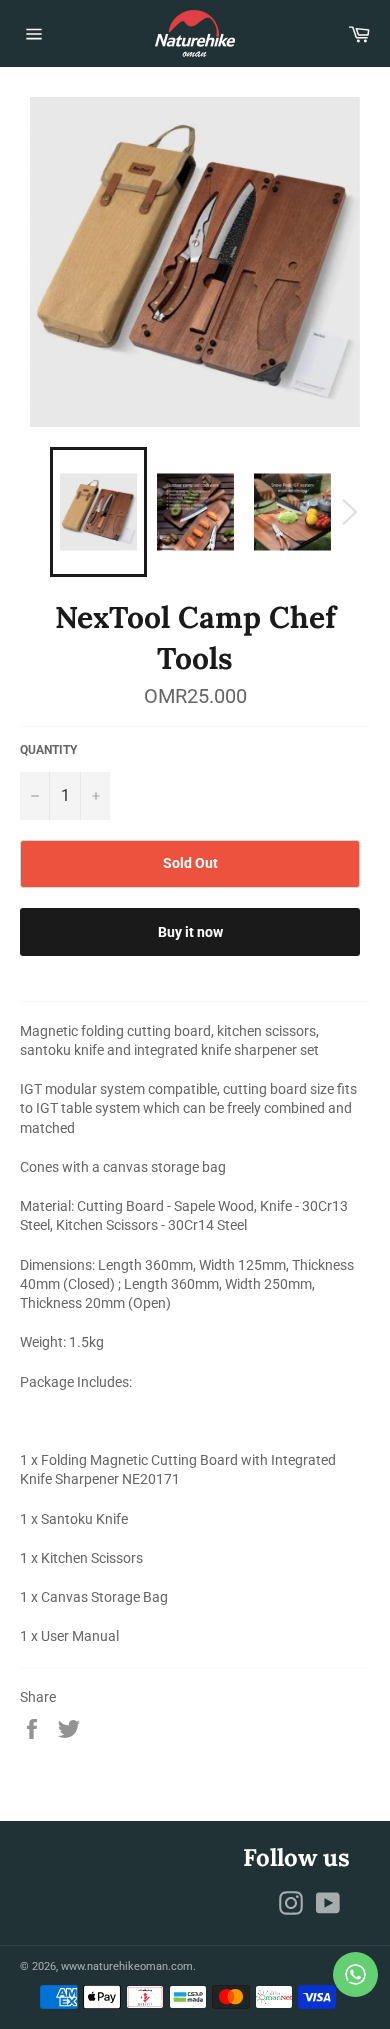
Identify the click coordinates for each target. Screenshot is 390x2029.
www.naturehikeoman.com (127, 1966)
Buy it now (190, 932)
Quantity (48, 750)
